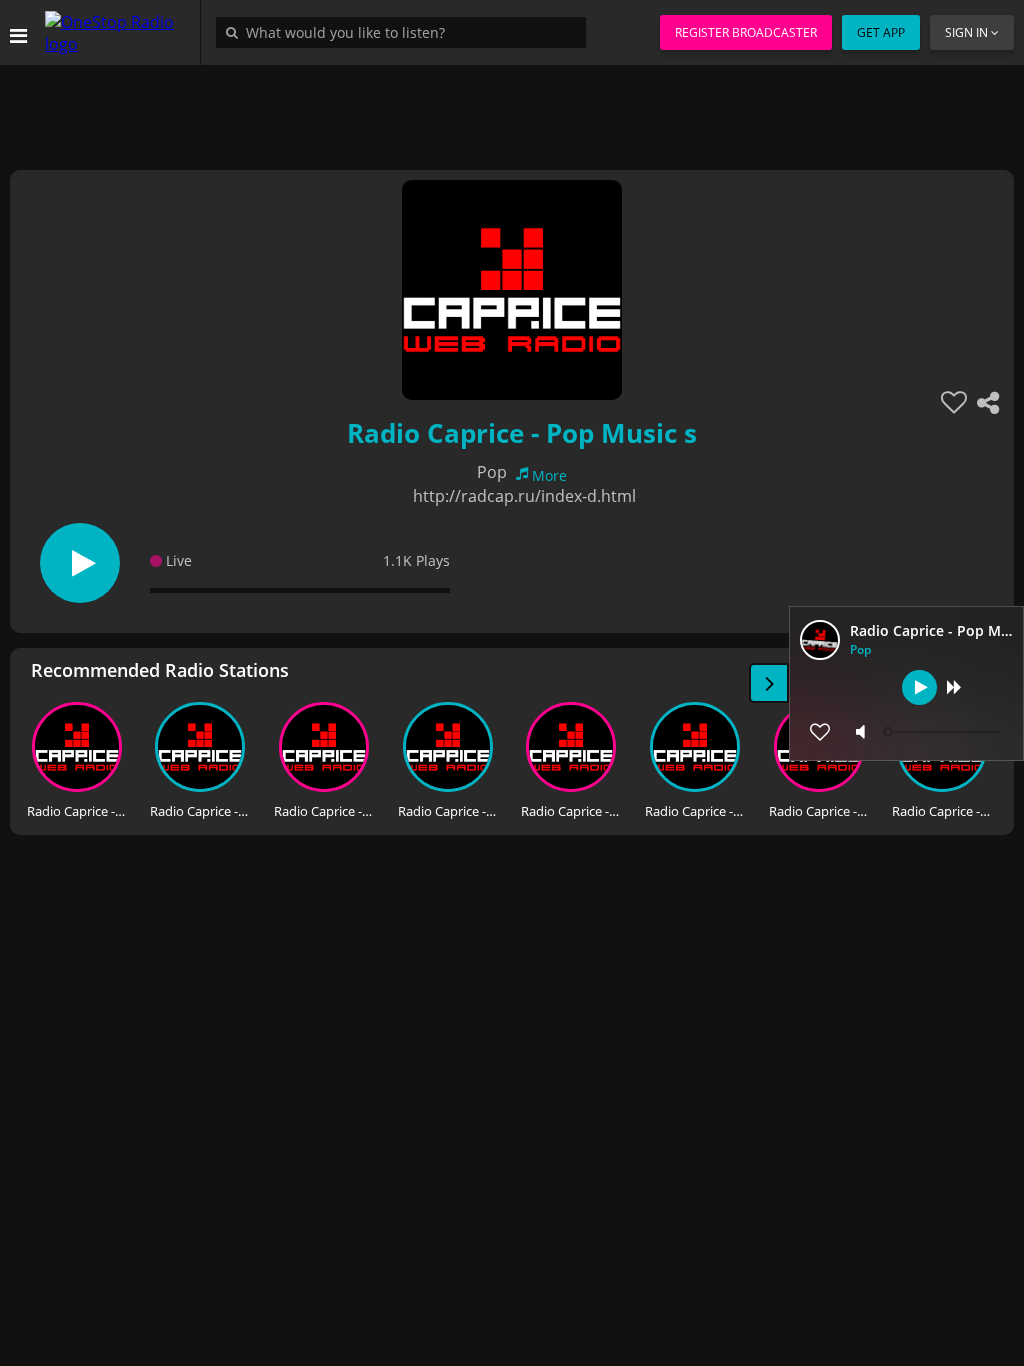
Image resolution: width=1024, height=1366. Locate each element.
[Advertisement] (512, 110)
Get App (881, 32)
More (549, 475)
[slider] (944, 732)
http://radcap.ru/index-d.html (524, 496)
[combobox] (406, 32)
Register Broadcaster (746, 32)
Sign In (966, 32)
